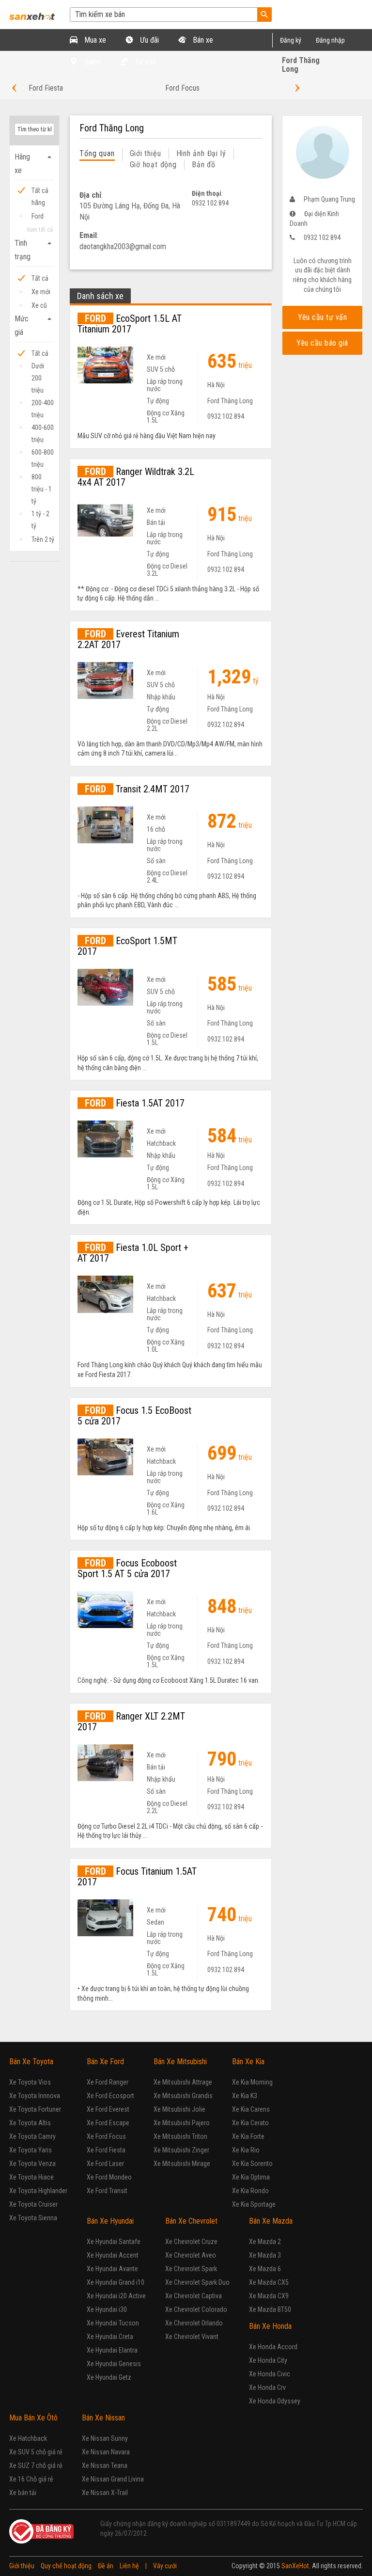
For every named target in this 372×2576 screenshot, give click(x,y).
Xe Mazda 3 (265, 2255)
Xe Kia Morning (252, 2082)
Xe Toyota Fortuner (35, 2109)
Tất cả (40, 278)
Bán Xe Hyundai (110, 2221)
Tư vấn (144, 62)
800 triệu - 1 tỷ (42, 478)
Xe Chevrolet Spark (191, 2269)
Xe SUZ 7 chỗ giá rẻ (36, 2465)
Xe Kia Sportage (254, 2204)
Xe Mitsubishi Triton (180, 2136)
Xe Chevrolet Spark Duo (197, 2282)
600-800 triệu (43, 453)
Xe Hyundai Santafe (114, 2242)
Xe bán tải (23, 2493)
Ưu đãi (148, 40)
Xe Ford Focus (106, 2136)
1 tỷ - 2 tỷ (40, 515)
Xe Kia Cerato (250, 2123)
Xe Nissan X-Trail (105, 2493)
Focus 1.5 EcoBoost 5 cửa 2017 (134, 1416)
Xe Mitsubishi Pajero (182, 2123)
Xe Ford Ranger (108, 2082)
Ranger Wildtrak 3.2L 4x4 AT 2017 (136, 477)
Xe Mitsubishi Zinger (181, 2150)
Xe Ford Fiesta (106, 2150)
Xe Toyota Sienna (33, 2218)
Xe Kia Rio (246, 2150)
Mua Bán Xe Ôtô (33, 2418)
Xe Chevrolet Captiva (194, 2296)
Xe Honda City (268, 2360)
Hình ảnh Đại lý (201, 153)
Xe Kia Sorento (252, 2164)
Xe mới (41, 292)
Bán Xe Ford (105, 2062)
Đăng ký (291, 40)
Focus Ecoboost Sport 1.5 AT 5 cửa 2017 (127, 1568)
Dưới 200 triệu (38, 367)
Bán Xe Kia (248, 2062)
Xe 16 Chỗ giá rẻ (31, 2479)
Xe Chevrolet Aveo (191, 2255)
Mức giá (34, 325)
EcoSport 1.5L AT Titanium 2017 (130, 324)
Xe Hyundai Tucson (113, 2323)
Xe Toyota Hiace (31, 2177)
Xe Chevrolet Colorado (196, 2309)
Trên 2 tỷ (43, 539)
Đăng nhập (330, 40)
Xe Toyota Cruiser (33, 2204)
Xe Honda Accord (273, 2347)
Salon (92, 62)
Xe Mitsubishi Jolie (179, 2109)
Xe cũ (39, 305)
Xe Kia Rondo (250, 2191)
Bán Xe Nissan (103, 2418)
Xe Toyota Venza (32, 2164)
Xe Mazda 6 (265, 2269)
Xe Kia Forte (248, 2136)
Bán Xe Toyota (31, 2062)
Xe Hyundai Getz (109, 2377)
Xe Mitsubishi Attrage (183, 2082)
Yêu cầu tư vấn (322, 317)
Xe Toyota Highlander (38, 2191)
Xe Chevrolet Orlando (194, 2323)
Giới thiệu (146, 153)
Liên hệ (129, 2566)
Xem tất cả (40, 229)
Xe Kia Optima (251, 2177)
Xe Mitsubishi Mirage (182, 2164)
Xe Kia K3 (245, 2096)
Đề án (106, 2566)
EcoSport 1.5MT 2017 (127, 946)
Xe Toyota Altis (30, 2123)
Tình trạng (34, 250)
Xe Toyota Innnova (35, 2096)
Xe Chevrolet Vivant (192, 2337)
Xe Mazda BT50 (270, 2309)
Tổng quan (97, 153)
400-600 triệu (43, 429)
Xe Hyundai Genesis (114, 2364)
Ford (38, 216)
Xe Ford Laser (105, 2164)
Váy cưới (165, 2566)
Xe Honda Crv (267, 2387)
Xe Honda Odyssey (275, 2401)
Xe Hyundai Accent (113, 2255)
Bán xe (202, 40)
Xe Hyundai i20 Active (116, 2296)
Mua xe (94, 40)
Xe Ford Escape (108, 2123)
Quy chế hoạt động (66, 2566)
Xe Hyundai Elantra (112, 2350)
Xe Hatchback (28, 2438)
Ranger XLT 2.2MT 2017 (131, 1722)
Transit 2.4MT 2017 (137, 789)
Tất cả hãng (40, 192)
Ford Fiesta (46, 88)
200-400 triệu (43, 404)
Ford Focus (182, 88)
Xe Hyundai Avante (112, 2269)
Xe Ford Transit (107, 2191)
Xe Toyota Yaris (31, 2150)
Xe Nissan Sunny (105, 2438)
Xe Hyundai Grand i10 (116, 2282)
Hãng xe (34, 164)
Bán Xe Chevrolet (191, 2221)
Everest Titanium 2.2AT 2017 (128, 639)
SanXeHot (295, 2566)
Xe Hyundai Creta (110, 2337)
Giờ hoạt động (153, 165)
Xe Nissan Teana (105, 2465)
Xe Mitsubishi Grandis (183, 2096)
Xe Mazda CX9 (269, 2296)
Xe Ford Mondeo (109, 2177)
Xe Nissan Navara (106, 2452)
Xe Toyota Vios (30, 2082)
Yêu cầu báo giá (322, 343)
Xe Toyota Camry (32, 2136)
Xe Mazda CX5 (269, 2282)
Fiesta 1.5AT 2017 (135, 1103)
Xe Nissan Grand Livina (113, 2479)
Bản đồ (204, 165)
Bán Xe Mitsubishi (180, 2062)
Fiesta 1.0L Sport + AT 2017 (133, 1253)
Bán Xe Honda (270, 2326)
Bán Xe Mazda (271, 2221)
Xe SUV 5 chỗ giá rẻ (36, 2452)
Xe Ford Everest (108, 2109)
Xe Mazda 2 (265, 2242)
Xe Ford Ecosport (110, 2096)
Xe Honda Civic (270, 2374)
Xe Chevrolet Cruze (191, 2242)
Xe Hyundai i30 (107, 2309)
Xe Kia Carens (251, 2109)
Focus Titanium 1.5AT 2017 (137, 1877)
